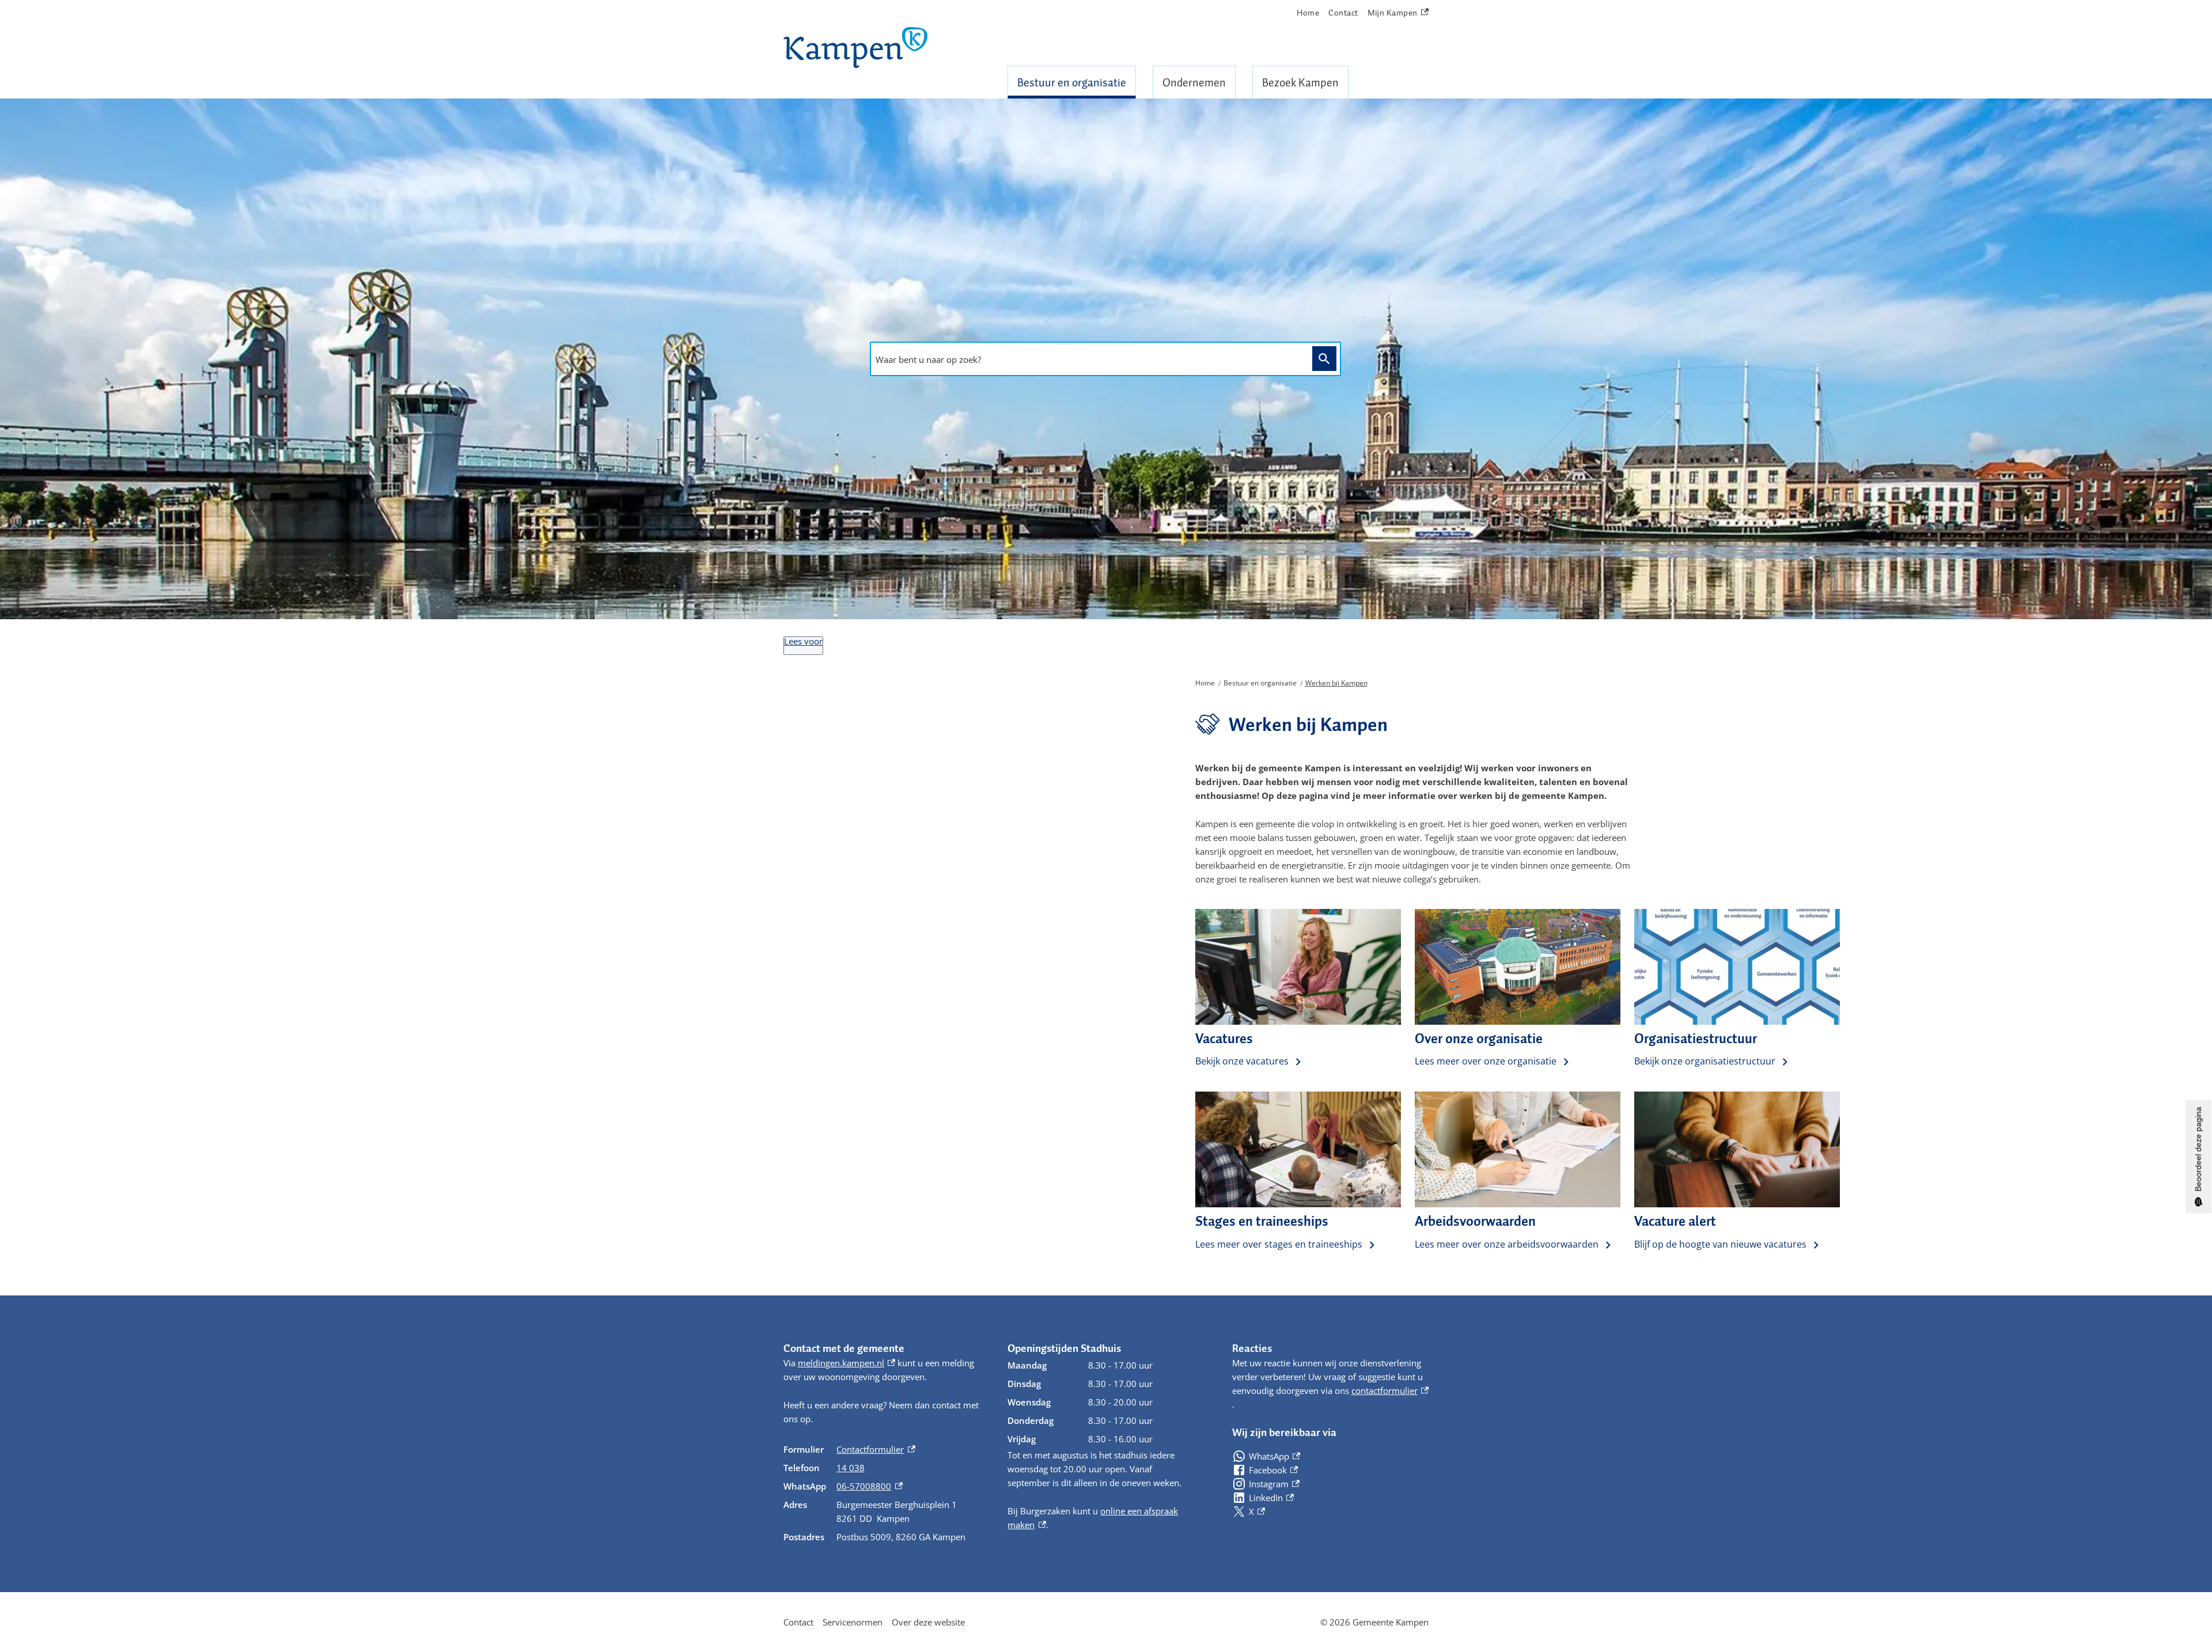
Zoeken (1324, 359)
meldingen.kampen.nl (846, 1363)
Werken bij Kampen (1336, 683)
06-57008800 (869, 1486)
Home (1308, 13)
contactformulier (1390, 1390)
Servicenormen (853, 1622)
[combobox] (1088, 359)
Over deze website (928, 1622)
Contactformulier (876, 1449)
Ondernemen (1194, 82)
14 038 (851, 1468)
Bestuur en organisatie (1072, 82)
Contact (1343, 13)
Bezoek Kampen (1300, 82)
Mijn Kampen (1393, 13)
